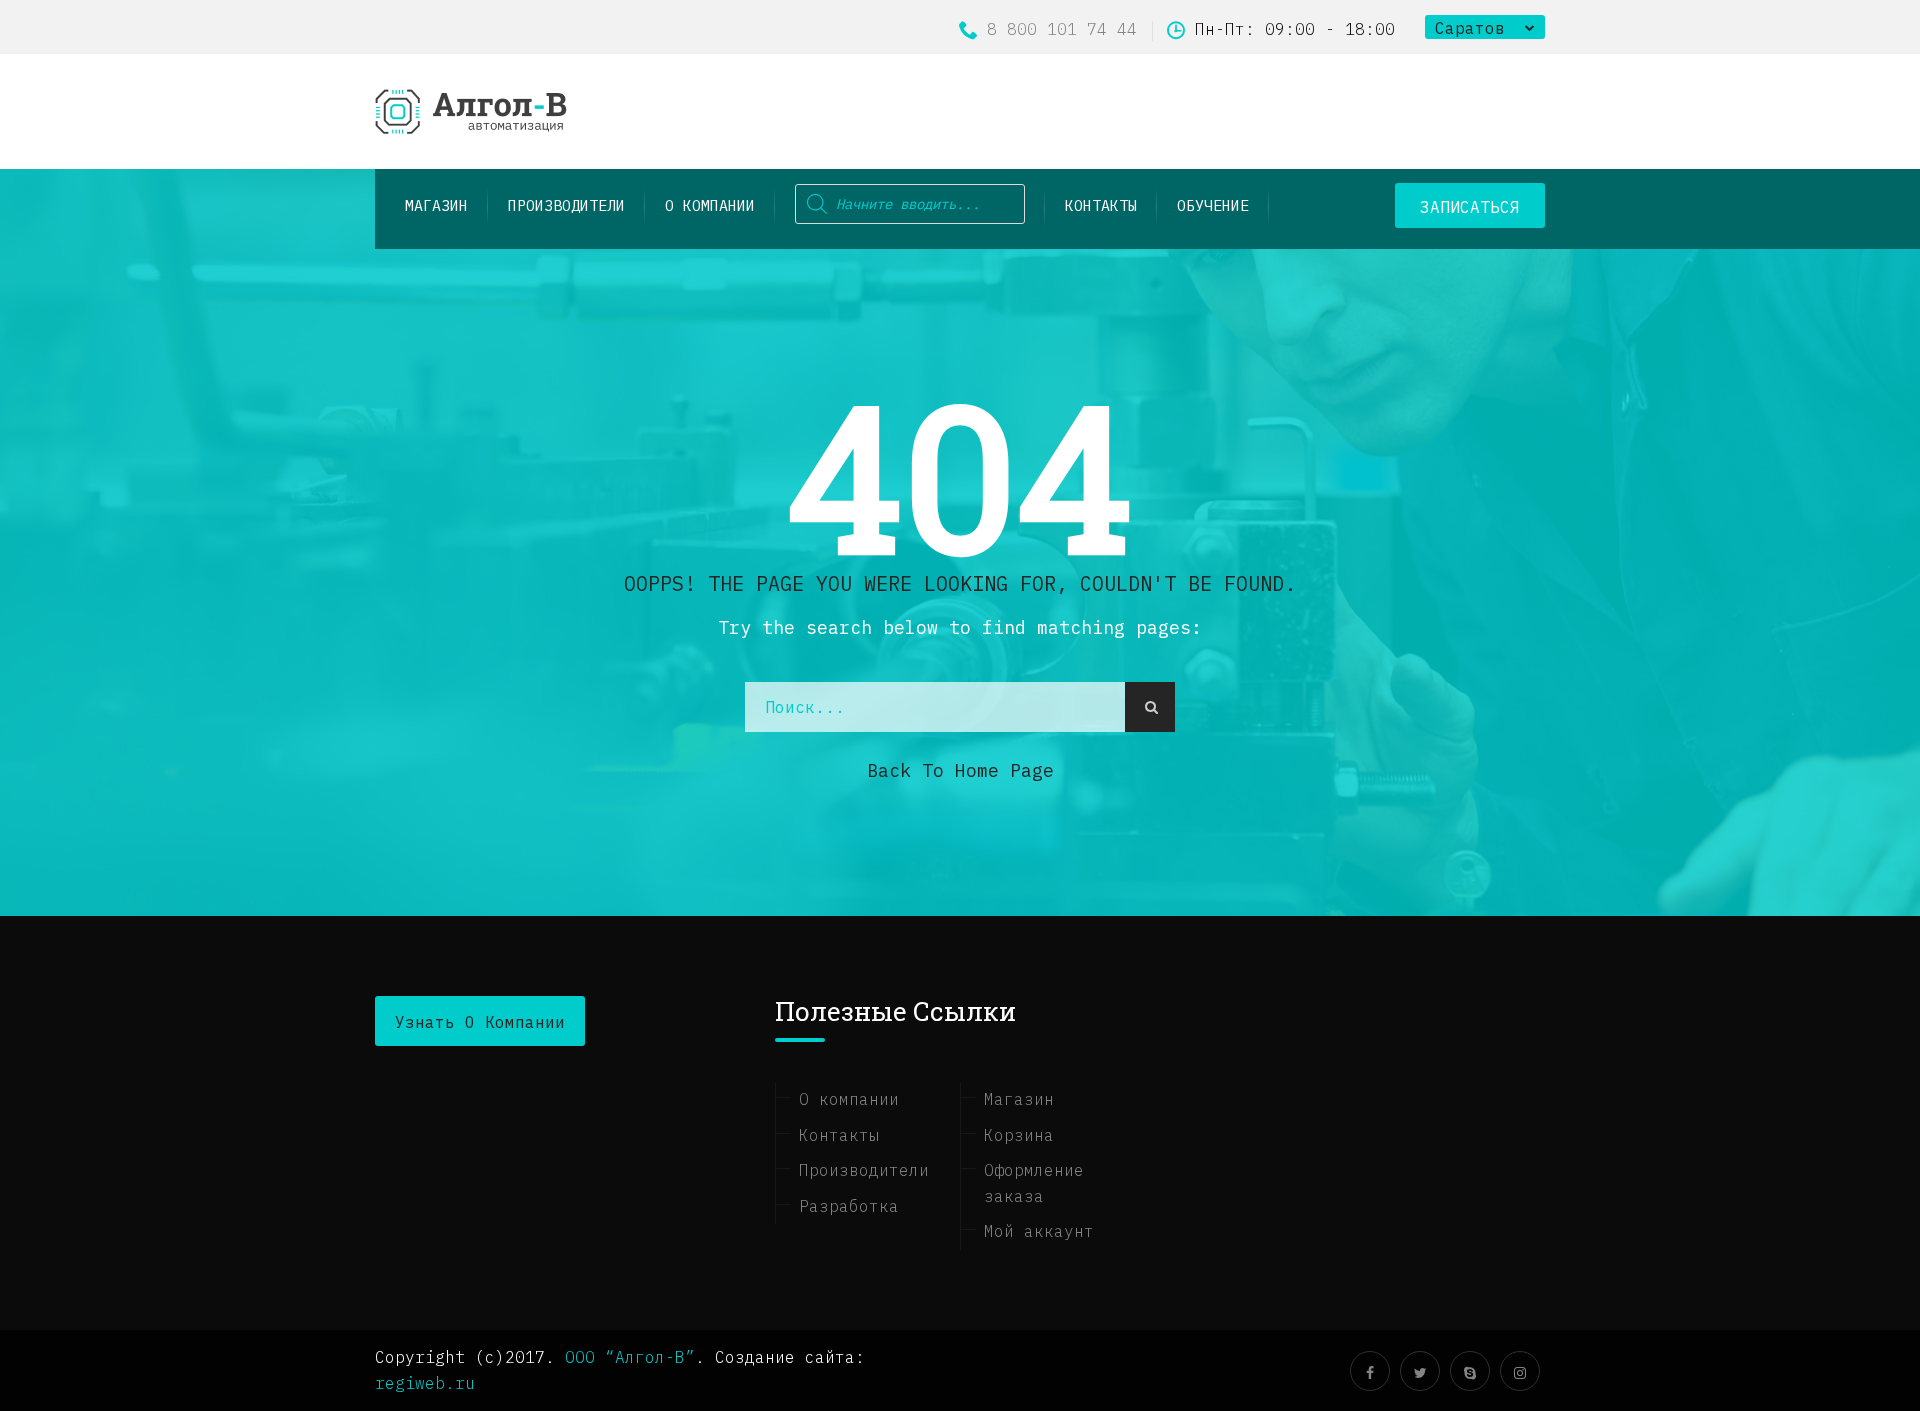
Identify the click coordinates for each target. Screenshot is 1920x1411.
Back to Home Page (960, 770)
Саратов (1470, 28)
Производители (864, 1170)
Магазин (1019, 1099)
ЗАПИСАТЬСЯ (1470, 207)
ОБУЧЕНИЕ (1213, 205)
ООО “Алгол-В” (630, 1357)
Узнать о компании (480, 1022)
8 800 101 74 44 (1062, 29)
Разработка (849, 1206)
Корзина (1019, 1135)
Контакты (1101, 205)
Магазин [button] (436, 205)
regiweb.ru (425, 1383)
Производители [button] (566, 205)
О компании (710, 205)
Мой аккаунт (1039, 1231)
